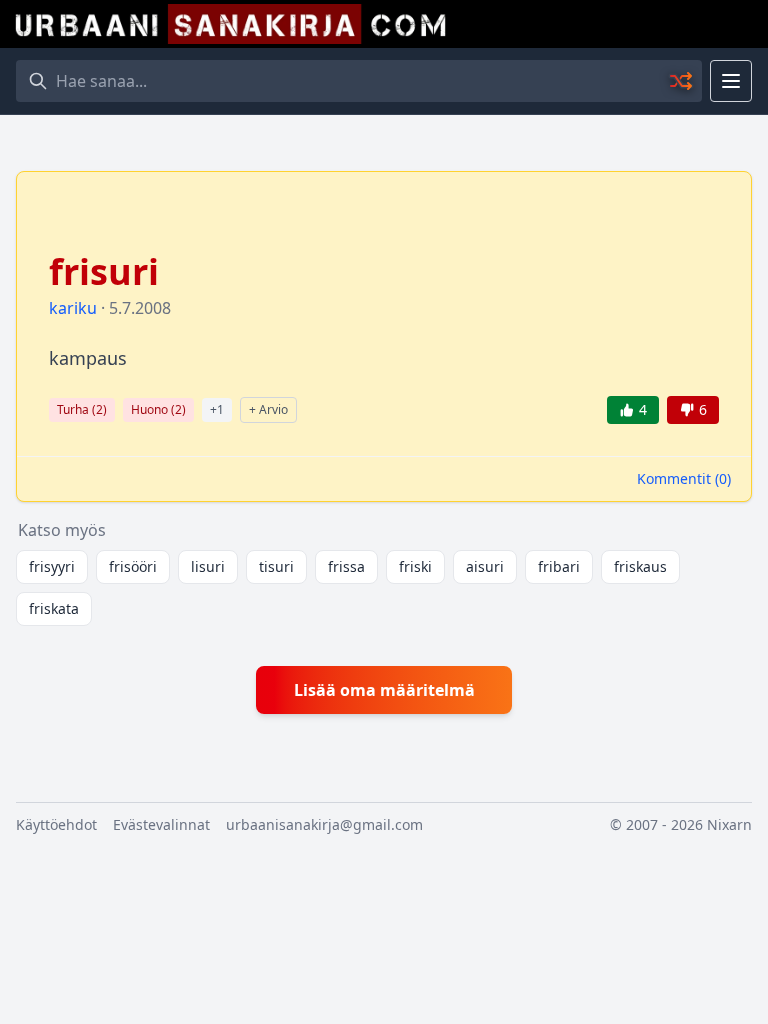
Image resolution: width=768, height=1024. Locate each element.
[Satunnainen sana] (682, 81)
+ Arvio (268, 409)
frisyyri (52, 566)
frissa (346, 566)
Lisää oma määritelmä (384, 690)
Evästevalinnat (161, 824)
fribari (559, 566)
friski (415, 566)
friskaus (640, 566)
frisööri (133, 566)
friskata (54, 608)
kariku (73, 308)
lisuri (208, 566)
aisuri (485, 566)
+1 (217, 409)
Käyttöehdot (56, 824)
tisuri (276, 566)
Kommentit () (684, 478)
